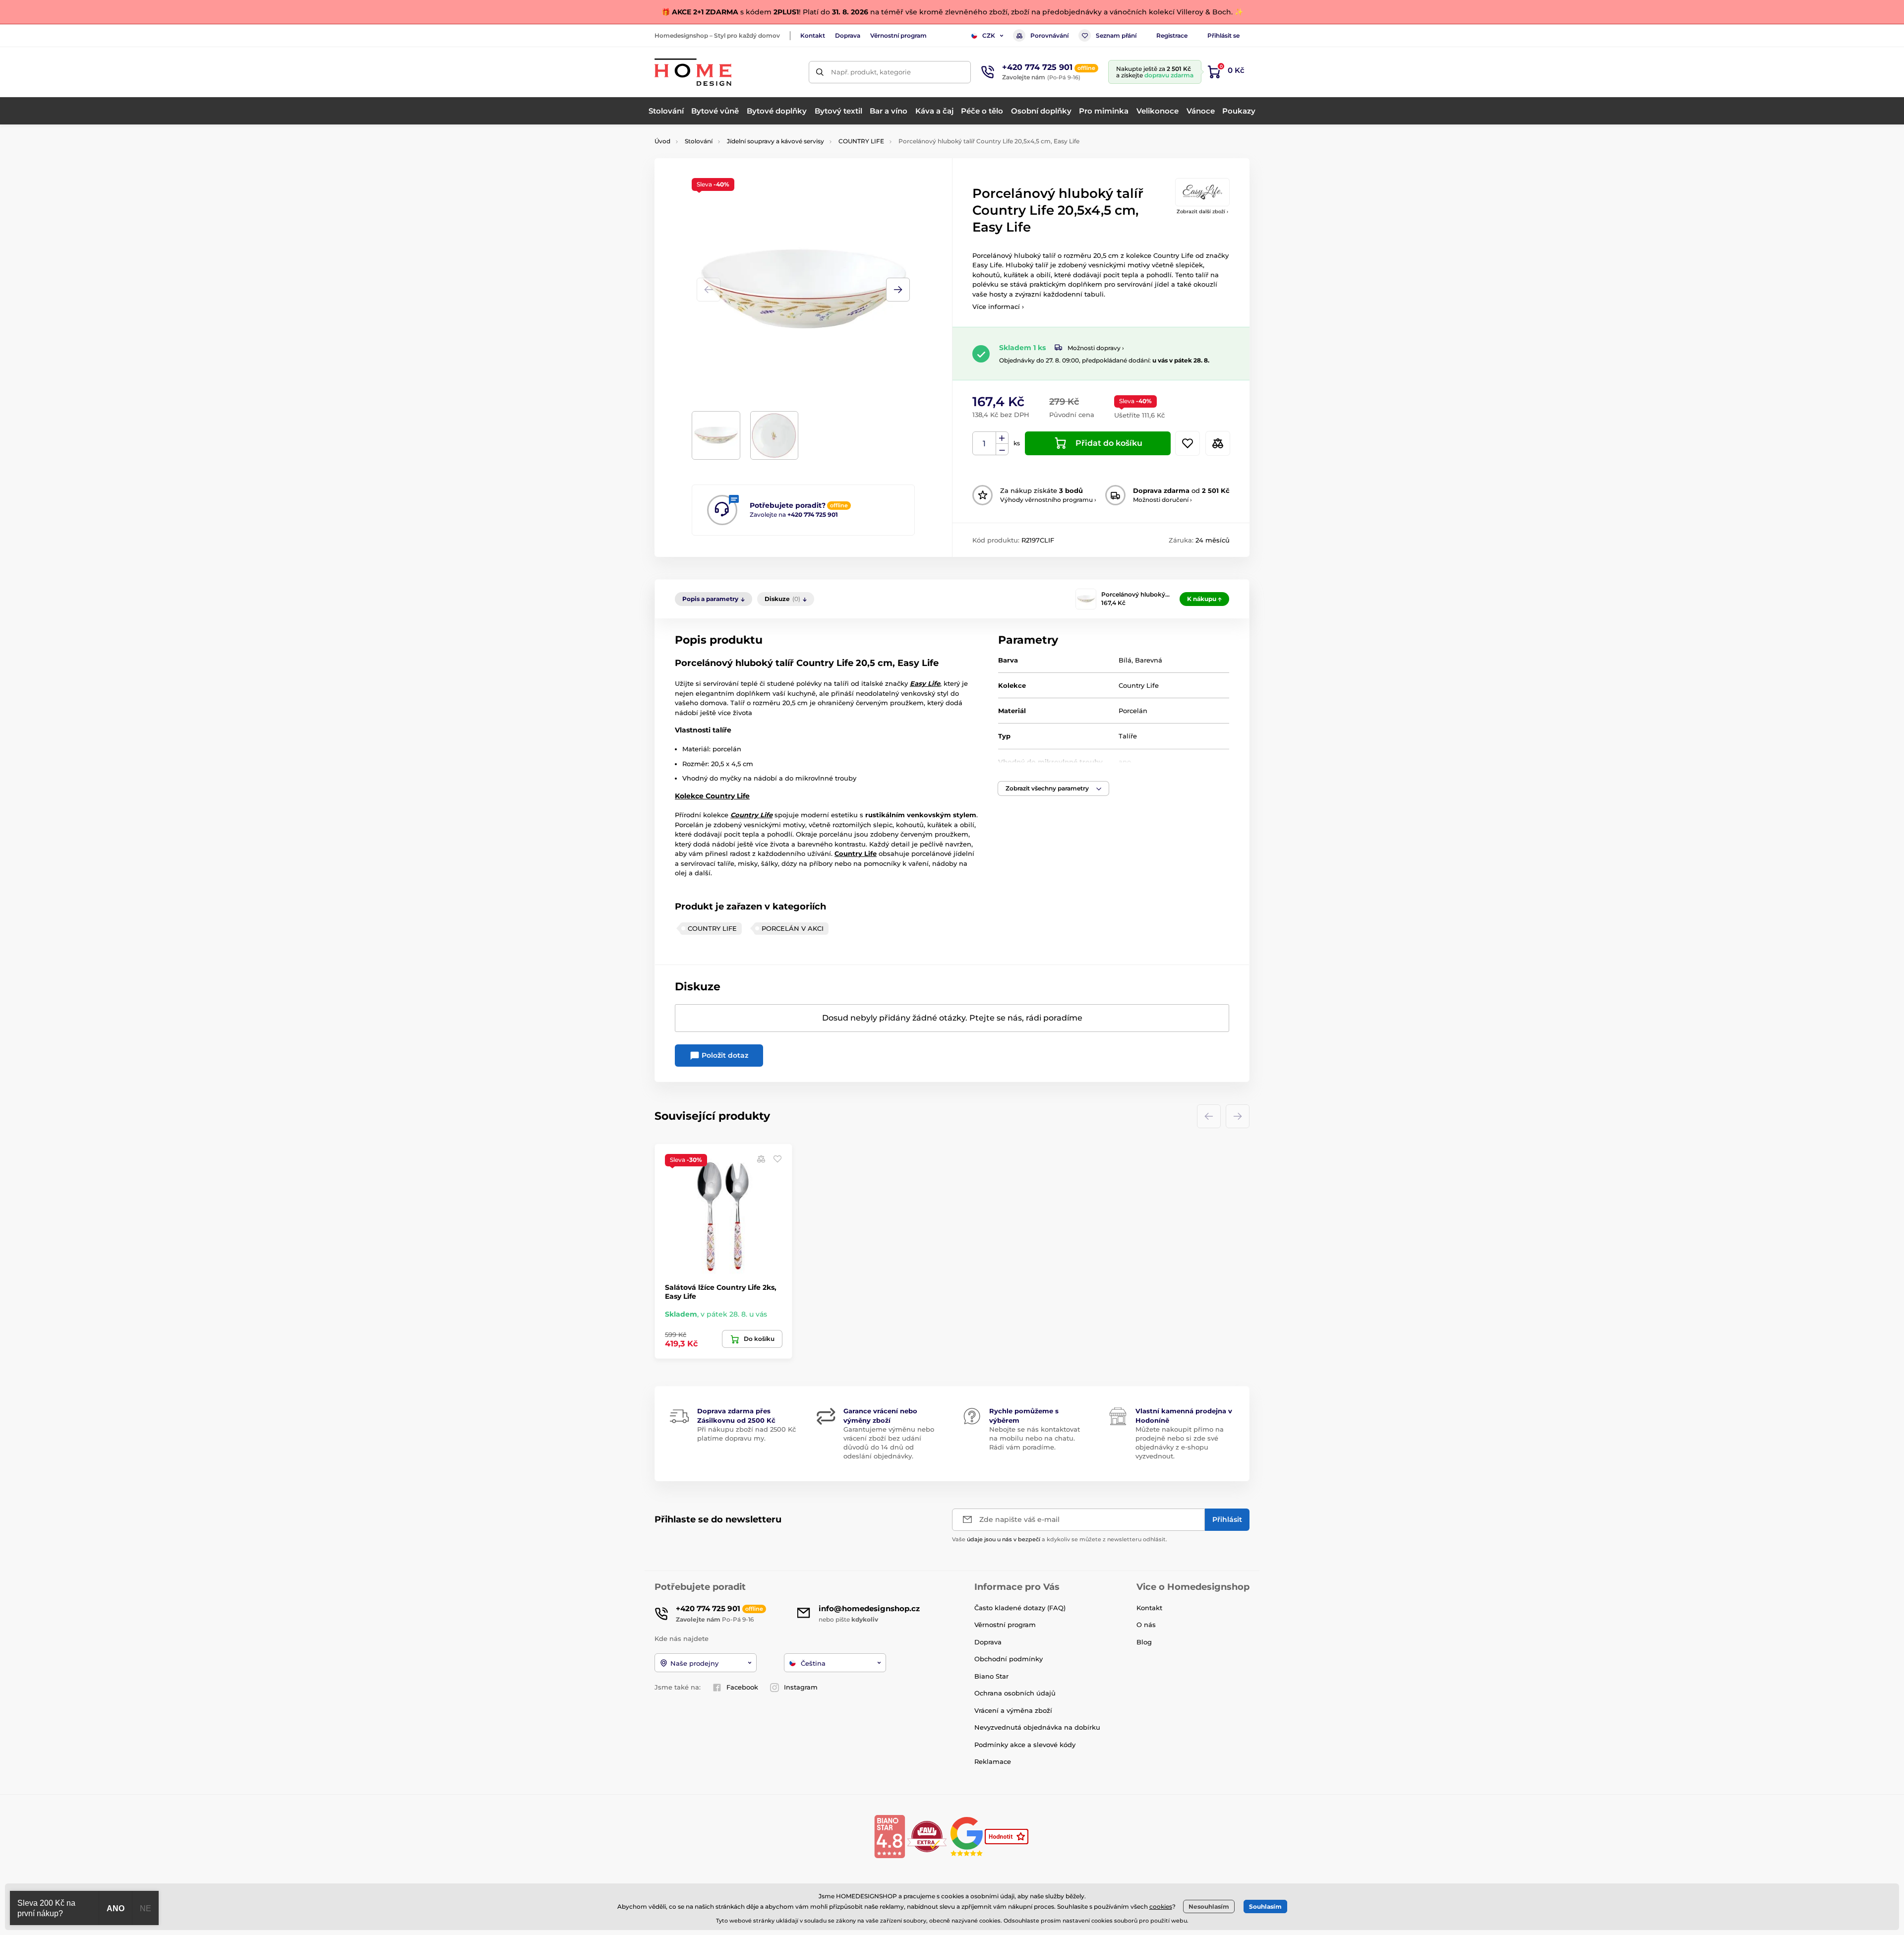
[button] (898, 290)
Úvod (662, 141)
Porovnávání (1049, 35)
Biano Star (991, 1676)
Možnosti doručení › (1162, 500)
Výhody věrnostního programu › (1048, 500)
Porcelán (1133, 711)
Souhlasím (1265, 1906)
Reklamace (993, 1761)
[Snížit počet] (1002, 450)
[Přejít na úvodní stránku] (693, 72)
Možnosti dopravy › (1096, 348)
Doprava (848, 35)
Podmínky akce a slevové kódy (1025, 1745)
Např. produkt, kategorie (871, 72)
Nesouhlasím (1209, 1906)
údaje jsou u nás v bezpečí (1004, 1539)
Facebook (742, 1687)
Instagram (801, 1687)
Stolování (699, 141)
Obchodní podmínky (1009, 1659)
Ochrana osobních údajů (1015, 1693)
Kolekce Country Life (712, 796)
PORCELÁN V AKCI (793, 928)
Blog (1144, 1642)
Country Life (1139, 685)
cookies (1161, 1906)
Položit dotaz (724, 1055)
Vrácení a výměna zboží (1013, 1710)
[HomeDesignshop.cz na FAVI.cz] (927, 1836)
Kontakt (813, 35)
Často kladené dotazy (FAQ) (1020, 1608)
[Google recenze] (968, 1836)
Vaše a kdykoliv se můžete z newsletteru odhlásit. (1060, 1539)
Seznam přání (1116, 35)
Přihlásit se (1223, 35)
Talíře (1128, 736)
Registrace (1172, 35)
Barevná (1149, 660)
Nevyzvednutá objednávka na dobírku (1037, 1727)
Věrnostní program (898, 35)
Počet (984, 444)
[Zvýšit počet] (1002, 438)
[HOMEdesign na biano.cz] (890, 1836)
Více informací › (998, 306)
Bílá (1125, 660)
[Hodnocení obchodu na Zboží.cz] (1008, 1836)
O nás (1146, 1625)
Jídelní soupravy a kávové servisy (775, 141)
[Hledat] (820, 72)
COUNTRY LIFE (861, 141)
